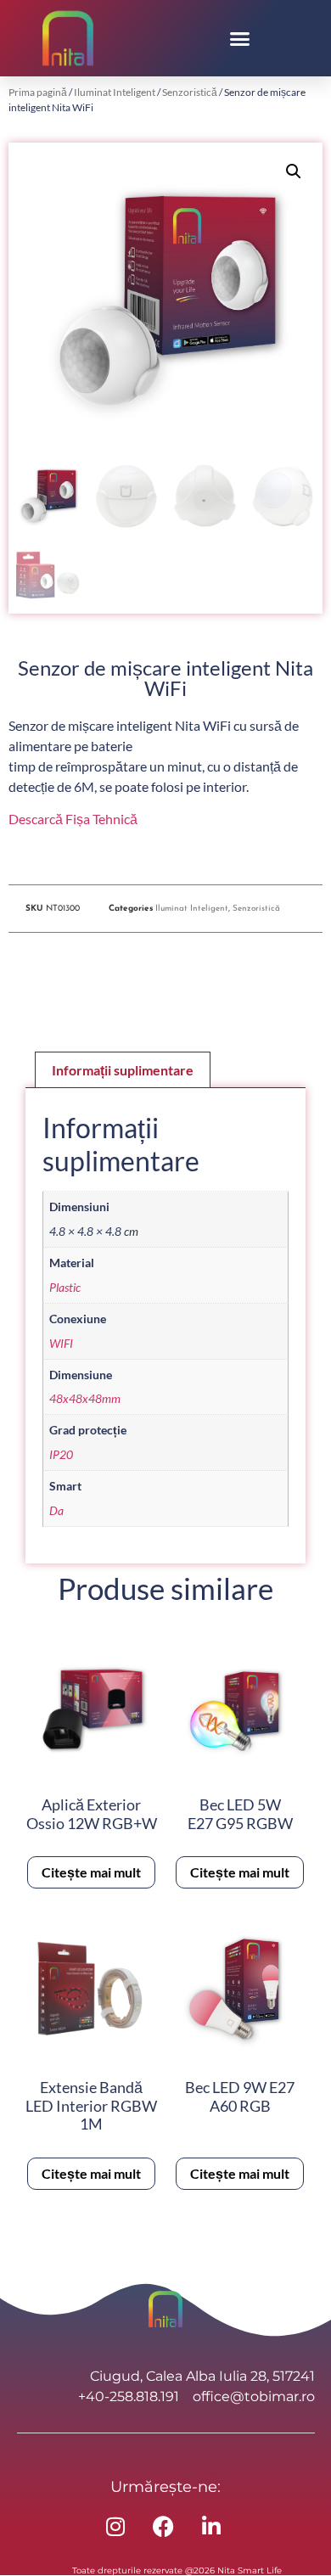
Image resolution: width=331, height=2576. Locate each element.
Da (56, 1510)
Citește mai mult (91, 1872)
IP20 (61, 1454)
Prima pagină (38, 92)
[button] (240, 38)
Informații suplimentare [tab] (123, 1070)
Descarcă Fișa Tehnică (73, 819)
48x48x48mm (85, 1398)
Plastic (65, 1287)
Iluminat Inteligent (115, 92)
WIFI (61, 1343)
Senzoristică (190, 92)
